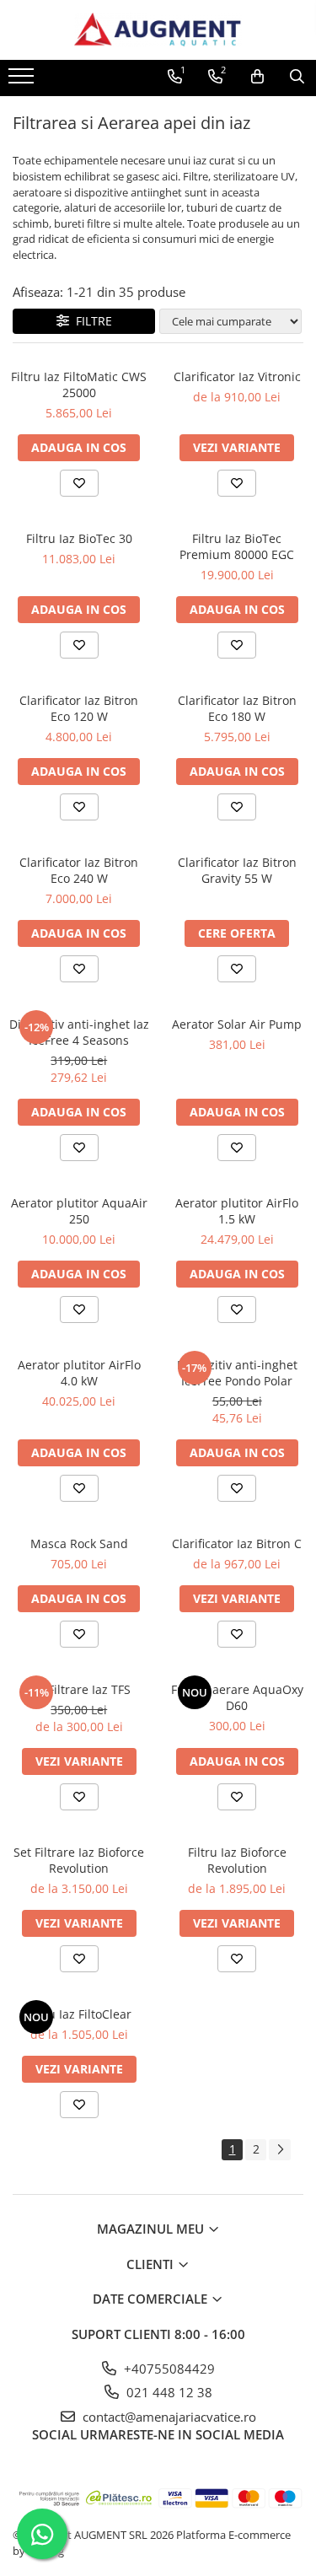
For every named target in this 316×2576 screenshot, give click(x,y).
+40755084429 (168, 2369)
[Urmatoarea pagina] (280, 2150)
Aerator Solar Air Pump (237, 1024)
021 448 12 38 (168, 2392)
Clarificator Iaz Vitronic (237, 376)
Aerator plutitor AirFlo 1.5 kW (237, 1211)
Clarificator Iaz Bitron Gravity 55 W (237, 870)
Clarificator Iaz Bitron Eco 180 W (237, 708)
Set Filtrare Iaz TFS (79, 1689)
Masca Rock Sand (79, 1543)
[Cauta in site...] (297, 77)
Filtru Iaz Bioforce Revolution (237, 1860)
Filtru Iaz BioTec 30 (79, 538)
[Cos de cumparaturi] (257, 77)
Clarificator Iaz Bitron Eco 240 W (79, 870)
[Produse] (23, 81)
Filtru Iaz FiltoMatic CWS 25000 (79, 385)
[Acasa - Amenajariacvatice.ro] (158, 30)
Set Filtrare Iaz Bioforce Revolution (79, 1860)
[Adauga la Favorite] (79, 483)
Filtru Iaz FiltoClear (79, 2014)
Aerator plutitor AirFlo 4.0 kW (79, 1373)
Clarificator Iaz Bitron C (237, 1543)
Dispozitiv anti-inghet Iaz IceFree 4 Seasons (79, 1032)
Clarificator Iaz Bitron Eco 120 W (79, 708)
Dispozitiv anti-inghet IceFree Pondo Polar (237, 1373)
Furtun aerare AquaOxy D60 (237, 1697)
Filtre (91, 321)
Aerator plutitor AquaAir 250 (79, 1211)
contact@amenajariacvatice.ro (168, 2417)
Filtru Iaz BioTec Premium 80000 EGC (237, 546)
